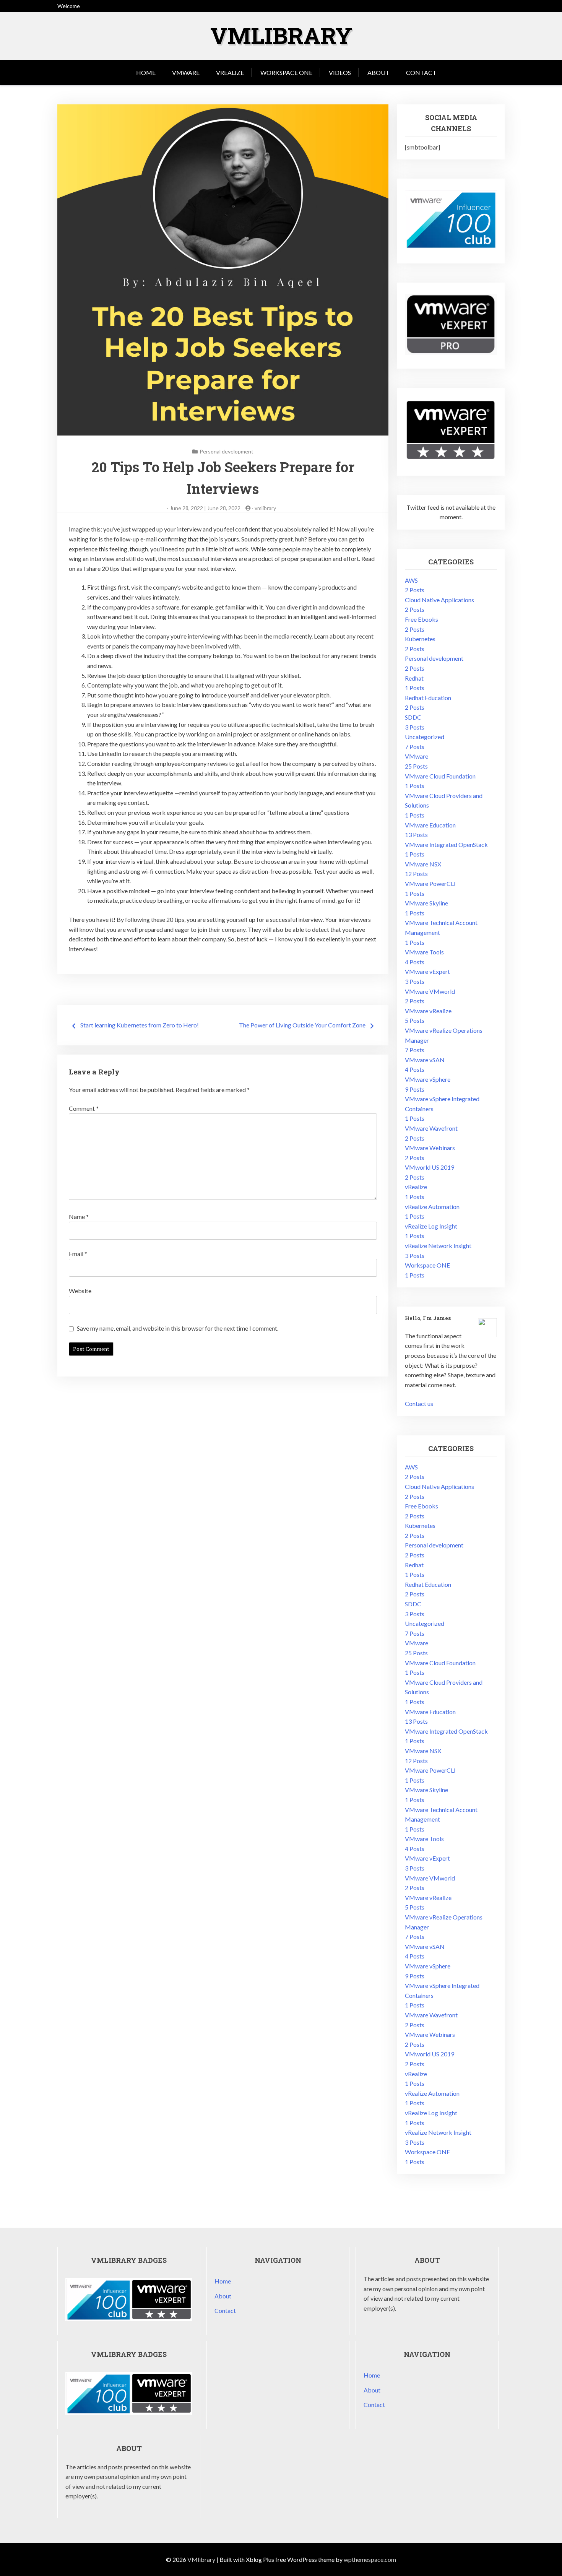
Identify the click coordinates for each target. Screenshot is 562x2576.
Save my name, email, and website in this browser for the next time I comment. (178, 1328)
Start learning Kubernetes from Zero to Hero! (140, 1025)
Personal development (227, 451)
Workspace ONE (286, 72)
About (378, 72)
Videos (340, 72)
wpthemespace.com (370, 2559)
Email (78, 1254)
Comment (84, 1108)
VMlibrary (281, 35)
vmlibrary (265, 508)
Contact (421, 72)
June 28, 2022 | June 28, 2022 (205, 508)
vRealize (230, 72)
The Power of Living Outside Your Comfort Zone (302, 1025)
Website (80, 1291)
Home (146, 72)
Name (79, 1216)
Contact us (419, 1403)
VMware (186, 72)
